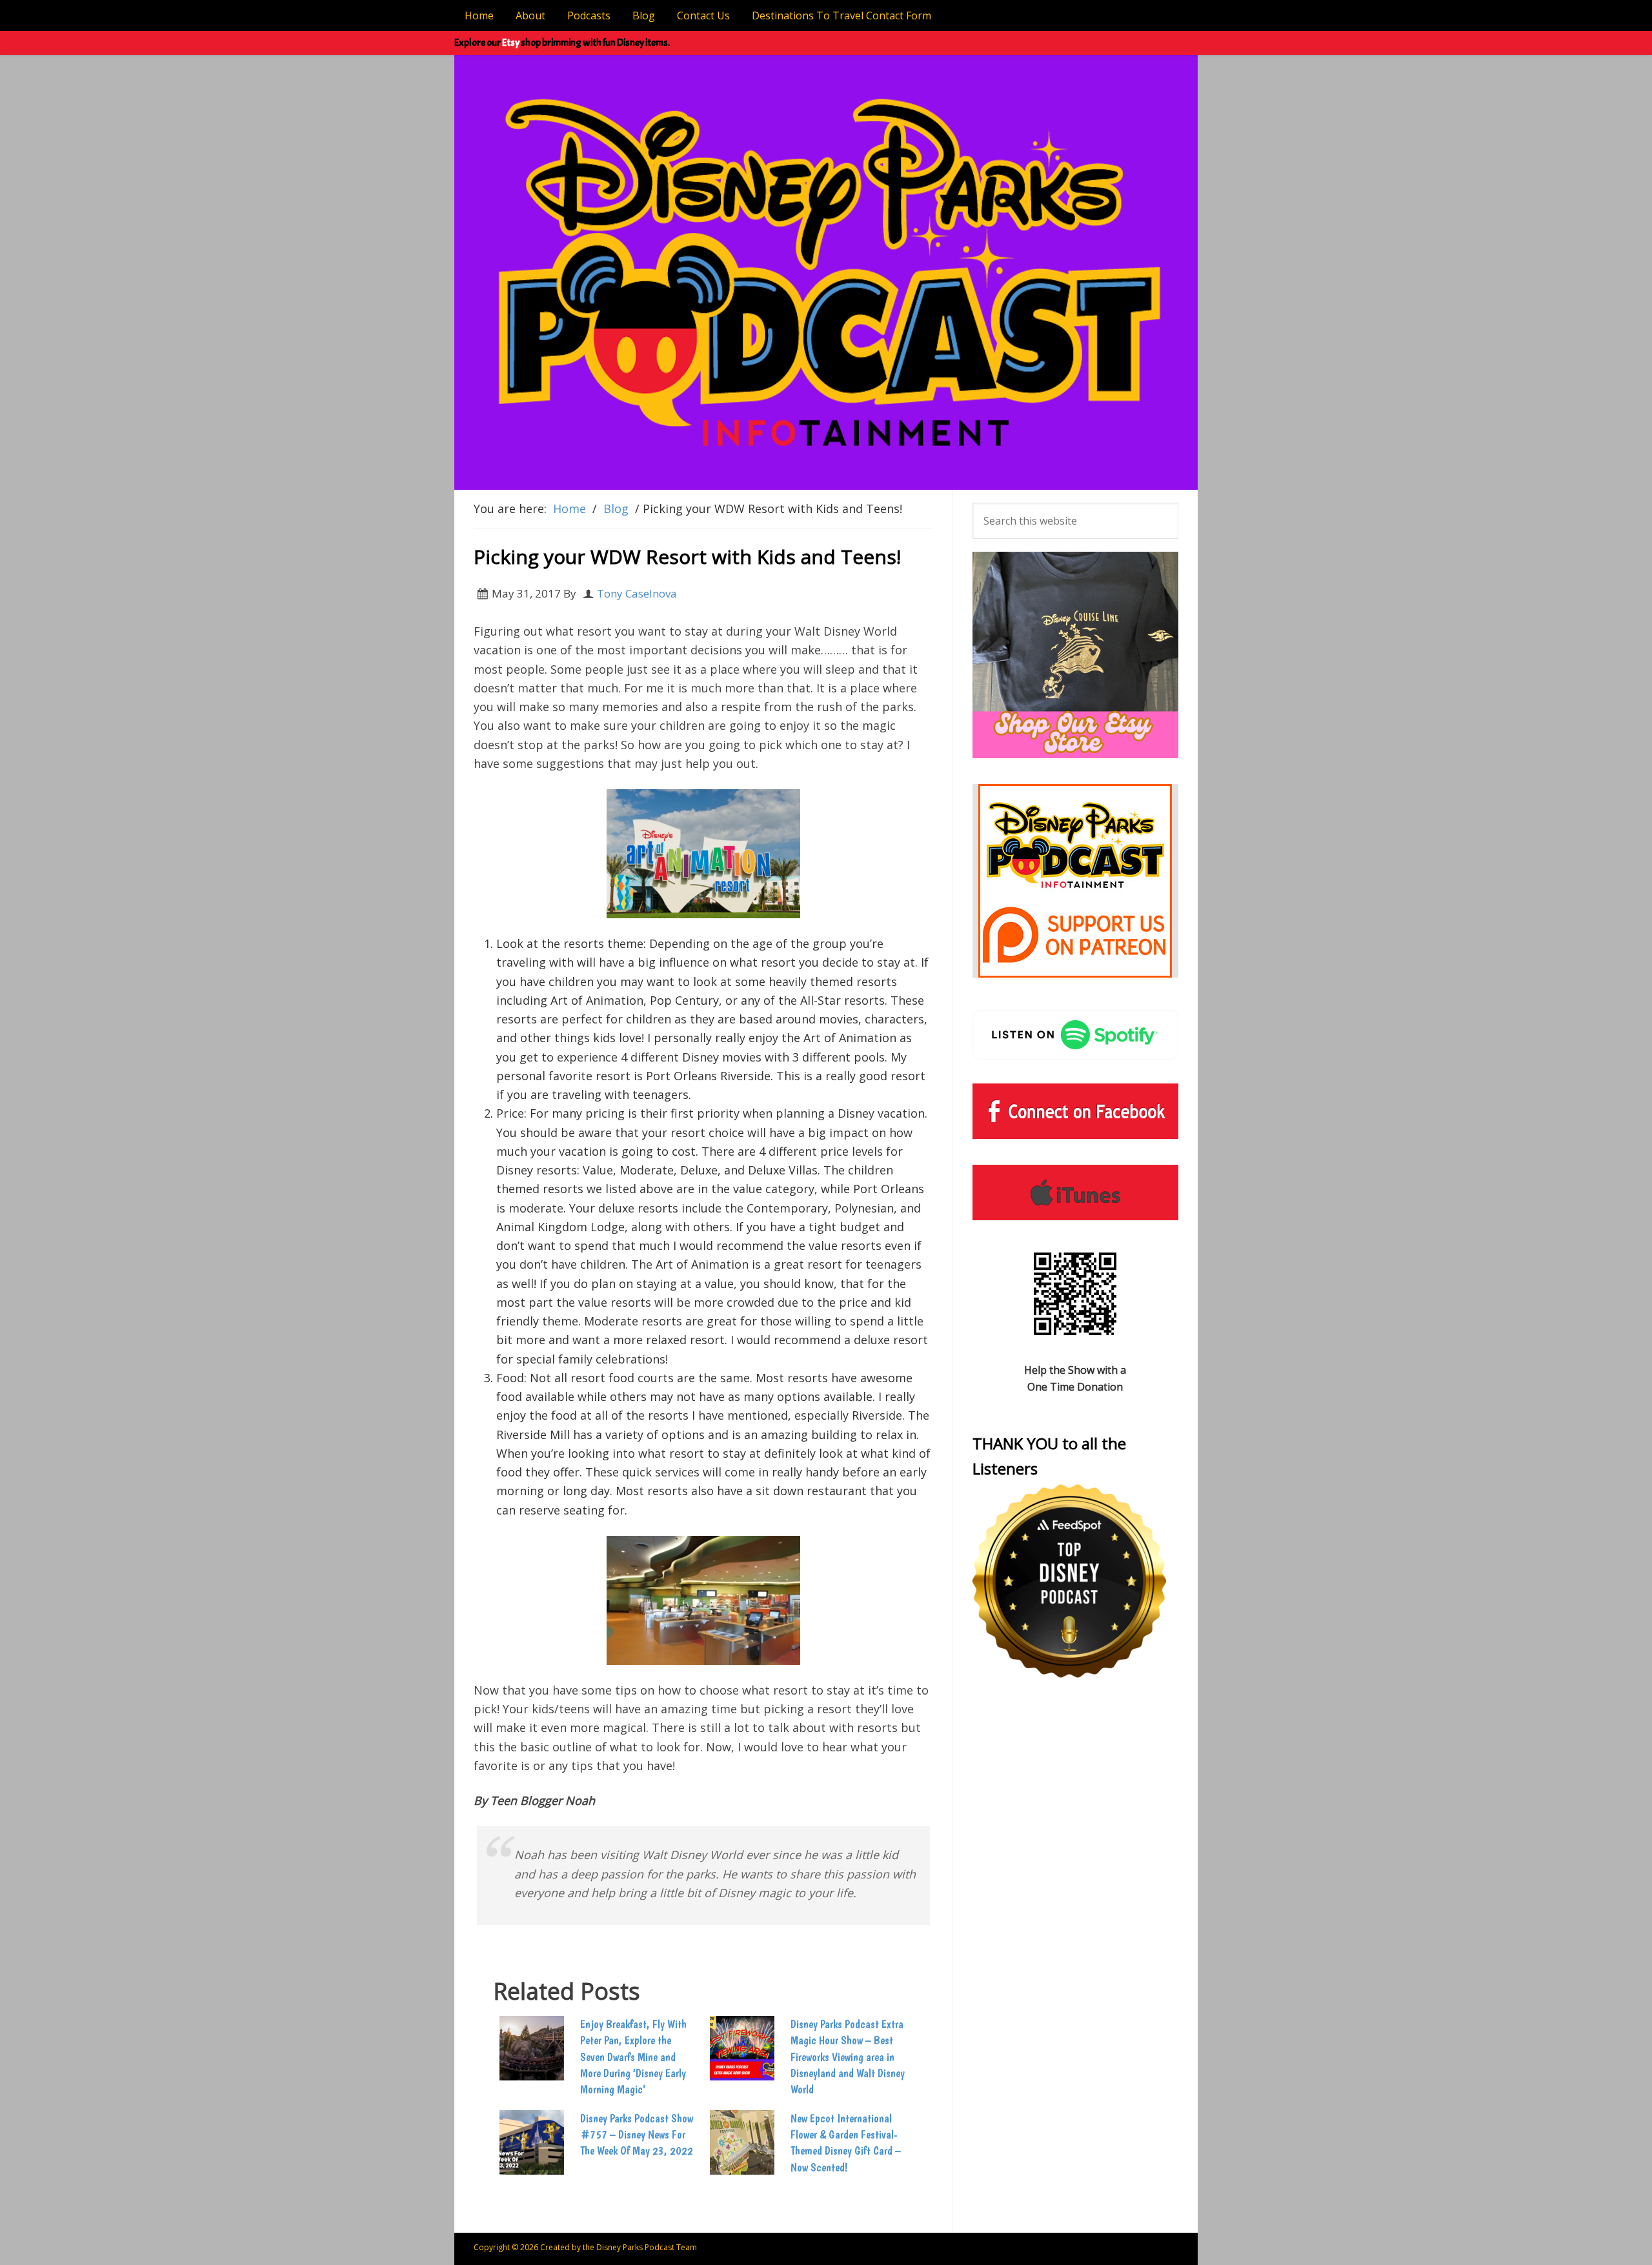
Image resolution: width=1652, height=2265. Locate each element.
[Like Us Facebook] (1075, 1111)
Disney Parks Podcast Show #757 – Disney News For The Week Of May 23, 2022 (637, 2134)
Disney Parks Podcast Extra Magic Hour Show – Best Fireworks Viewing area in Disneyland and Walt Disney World (848, 2057)
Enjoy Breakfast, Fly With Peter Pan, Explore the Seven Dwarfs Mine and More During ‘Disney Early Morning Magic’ (633, 2057)
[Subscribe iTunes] (1075, 1193)
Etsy (511, 43)
